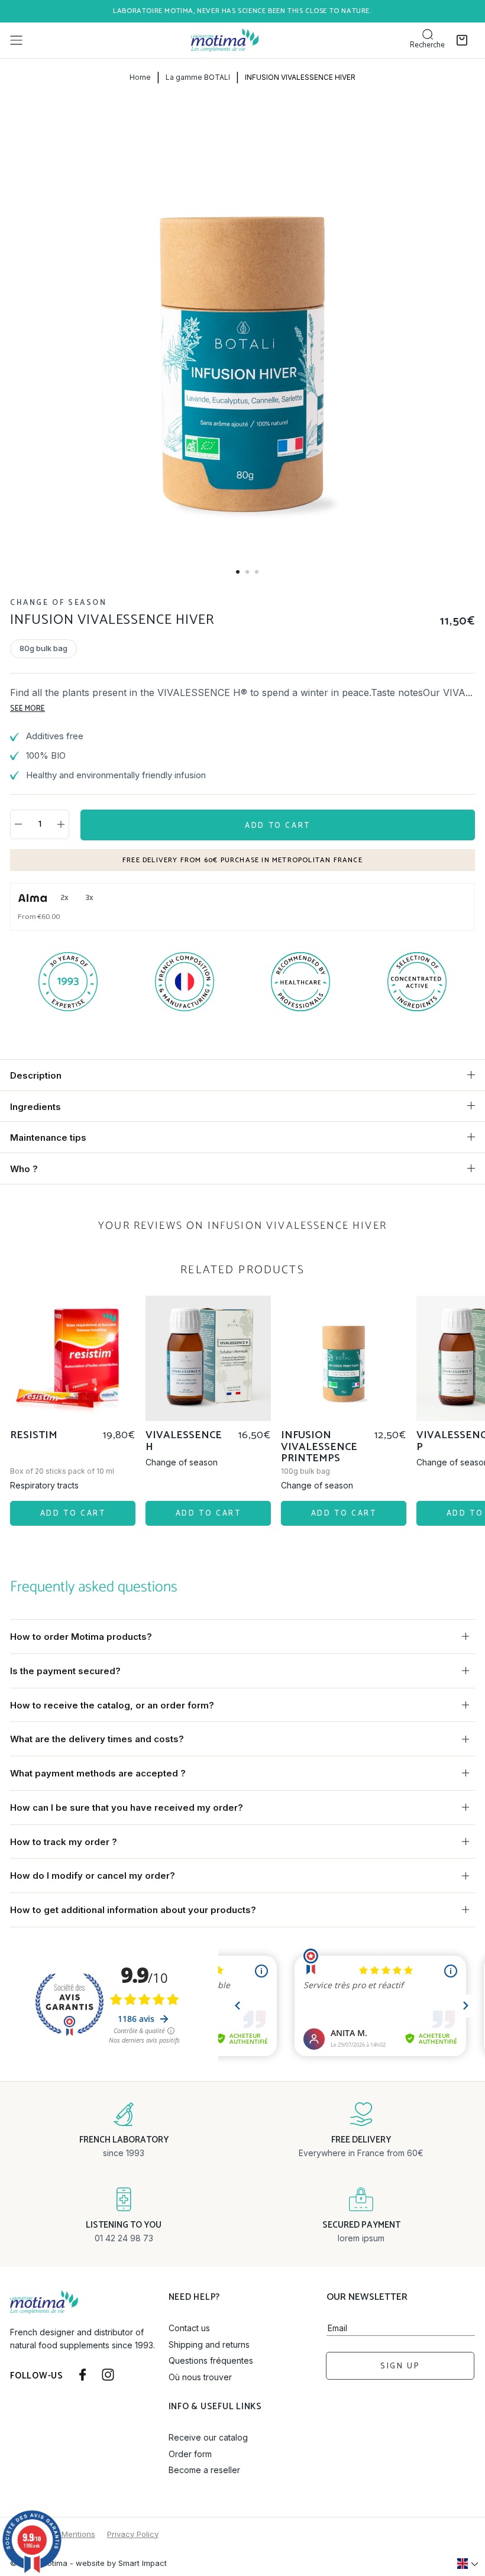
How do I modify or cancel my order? (93, 1876)
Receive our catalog (208, 2437)
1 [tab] (238, 572)
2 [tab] (247, 572)
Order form (190, 2454)
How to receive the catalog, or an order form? (112, 1705)
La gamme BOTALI (198, 77)
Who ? (24, 1169)
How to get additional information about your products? (133, 1910)
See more (28, 709)
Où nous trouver (200, 2377)
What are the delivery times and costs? (97, 1739)
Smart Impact (143, 2563)
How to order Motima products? (81, 1637)
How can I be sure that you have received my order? (127, 1808)
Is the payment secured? (65, 1671)
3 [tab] (257, 572)
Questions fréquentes (211, 2360)
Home (140, 77)
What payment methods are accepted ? (98, 1773)
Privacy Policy (133, 2534)
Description (36, 1075)
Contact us (189, 2328)
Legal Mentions (67, 2534)
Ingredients (35, 1107)
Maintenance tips (48, 1137)
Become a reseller (204, 2470)
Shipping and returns (209, 2344)
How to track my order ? (64, 1842)
